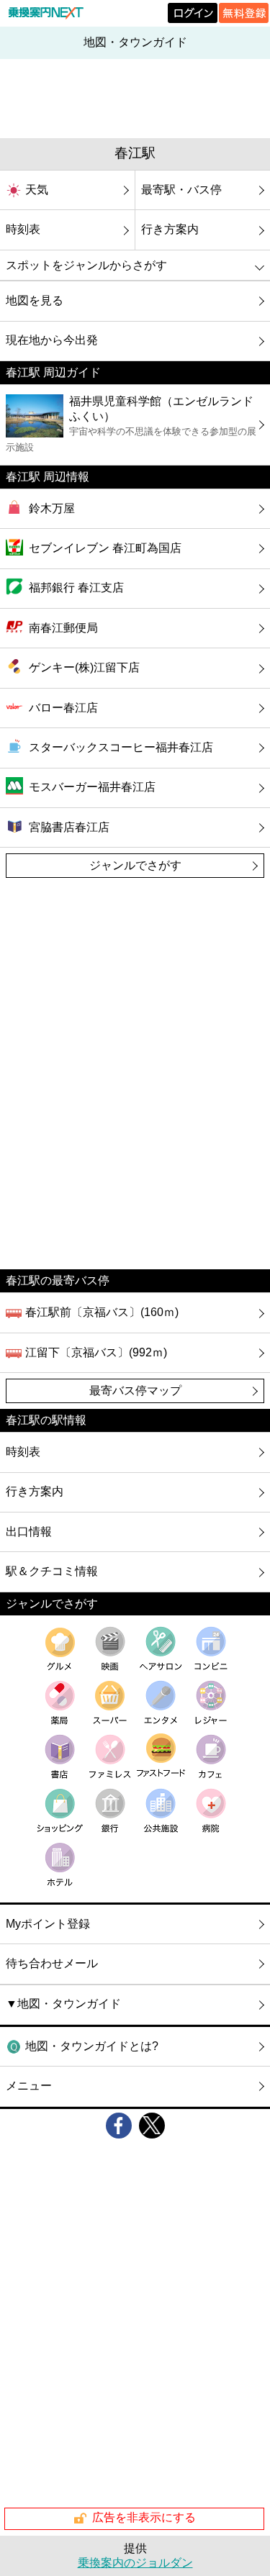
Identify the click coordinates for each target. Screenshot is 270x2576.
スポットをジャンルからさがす (86, 265)
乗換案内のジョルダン (135, 2563)
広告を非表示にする (144, 2517)
